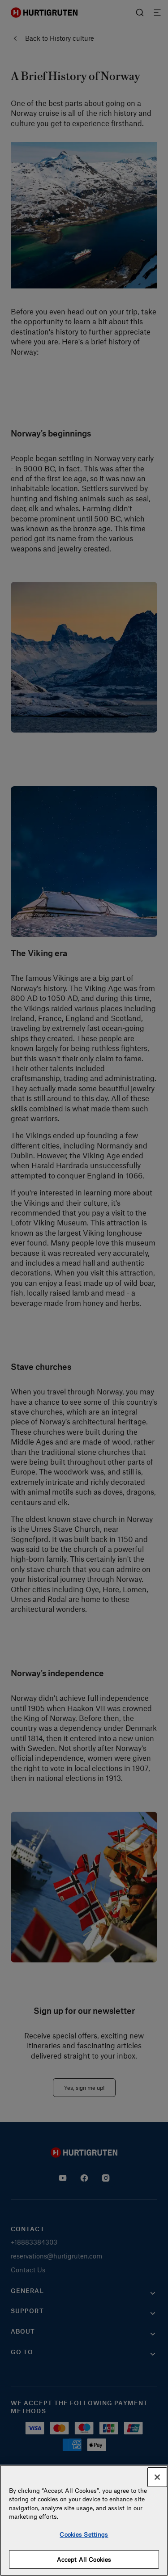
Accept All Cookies (84, 2559)
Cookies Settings (84, 2534)
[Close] (157, 2477)
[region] (84, 2520)
